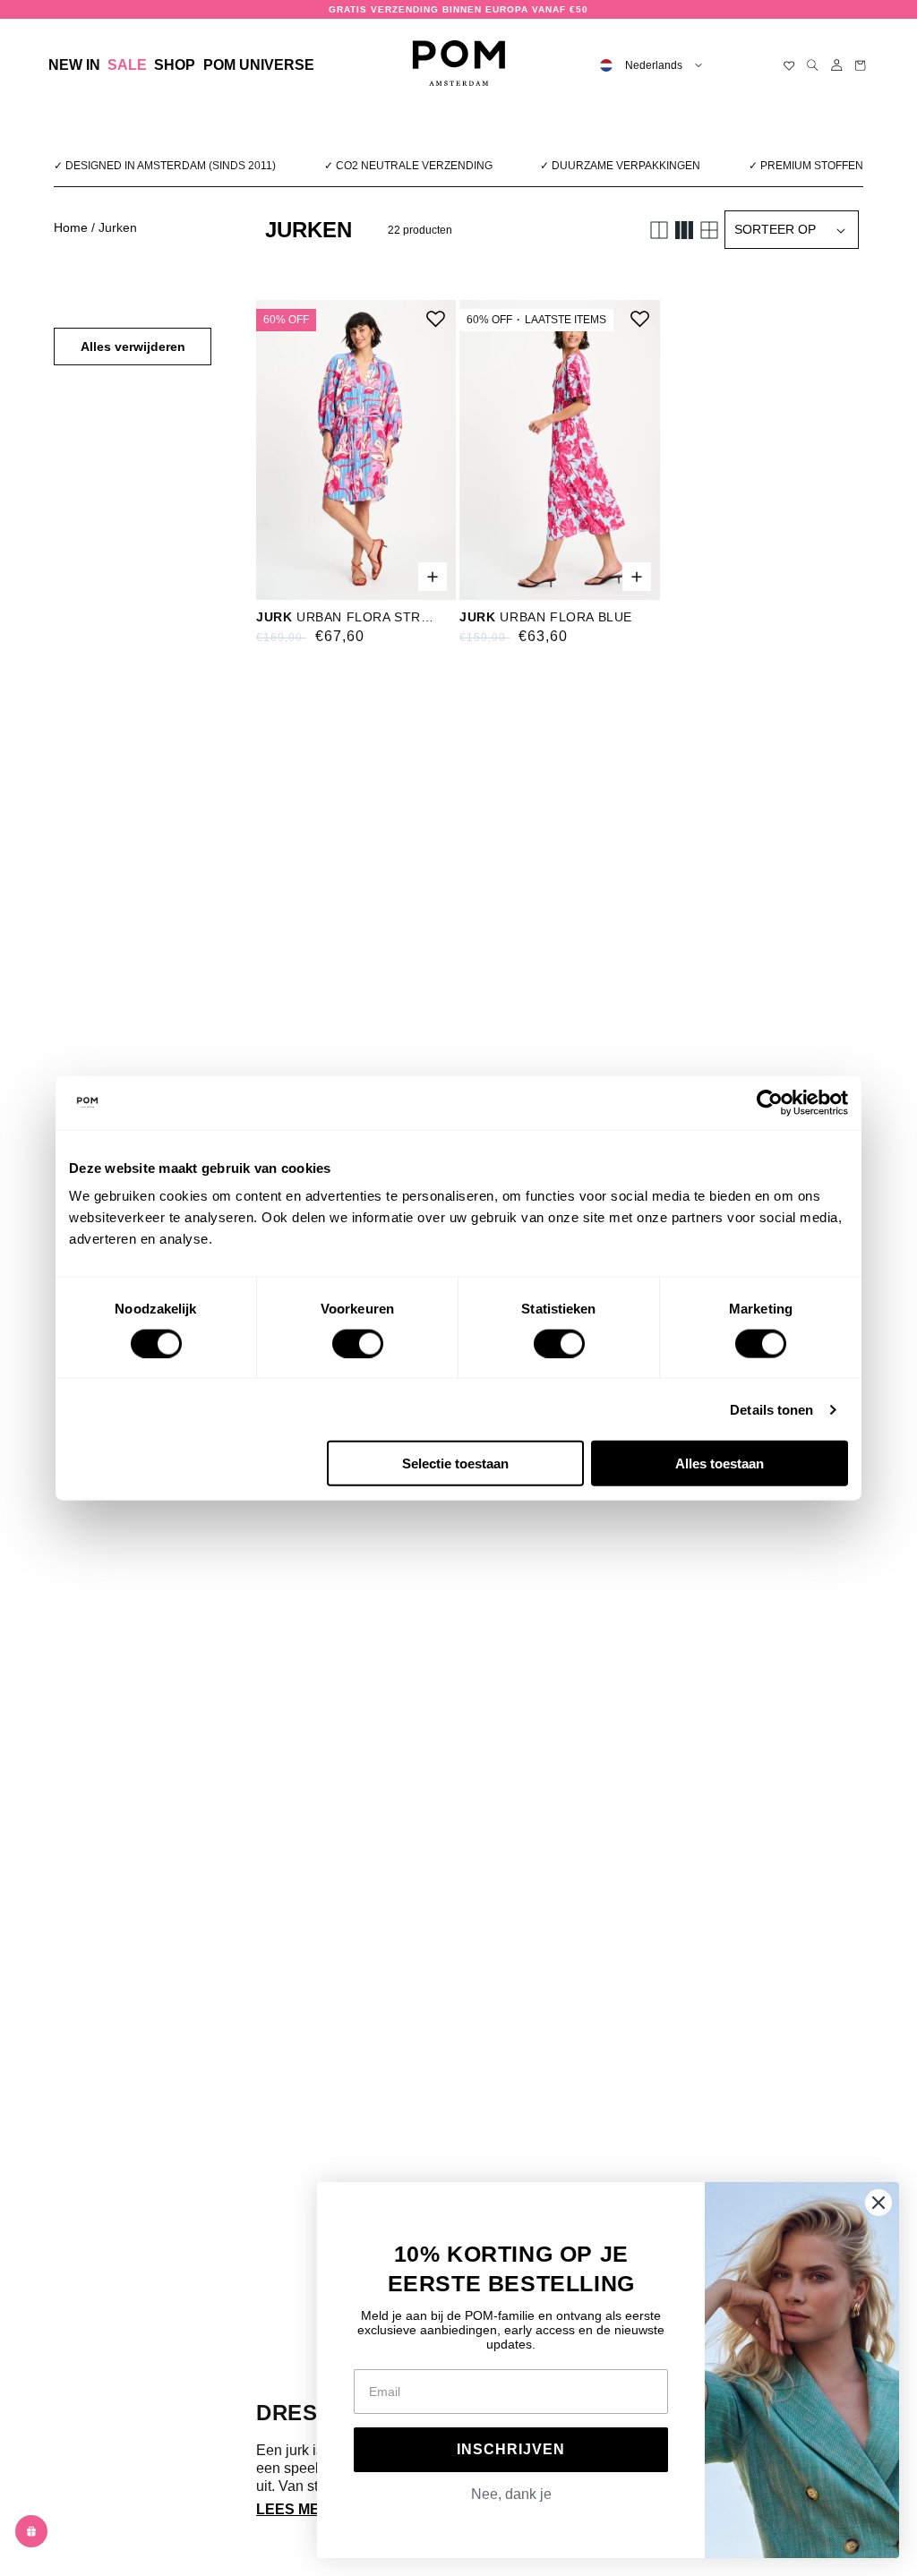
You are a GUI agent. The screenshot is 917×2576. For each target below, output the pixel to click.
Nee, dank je (511, 2494)
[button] (175, 66)
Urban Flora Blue (546, 617)
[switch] (358, 1343)
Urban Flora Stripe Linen (345, 617)
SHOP (175, 65)
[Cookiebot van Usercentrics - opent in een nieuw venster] (770, 1102)
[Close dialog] (878, 2203)
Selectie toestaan (455, 1463)
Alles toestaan (720, 1463)
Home (71, 227)
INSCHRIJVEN (511, 2449)
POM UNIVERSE (259, 65)
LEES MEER (298, 2509)
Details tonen (771, 1409)
